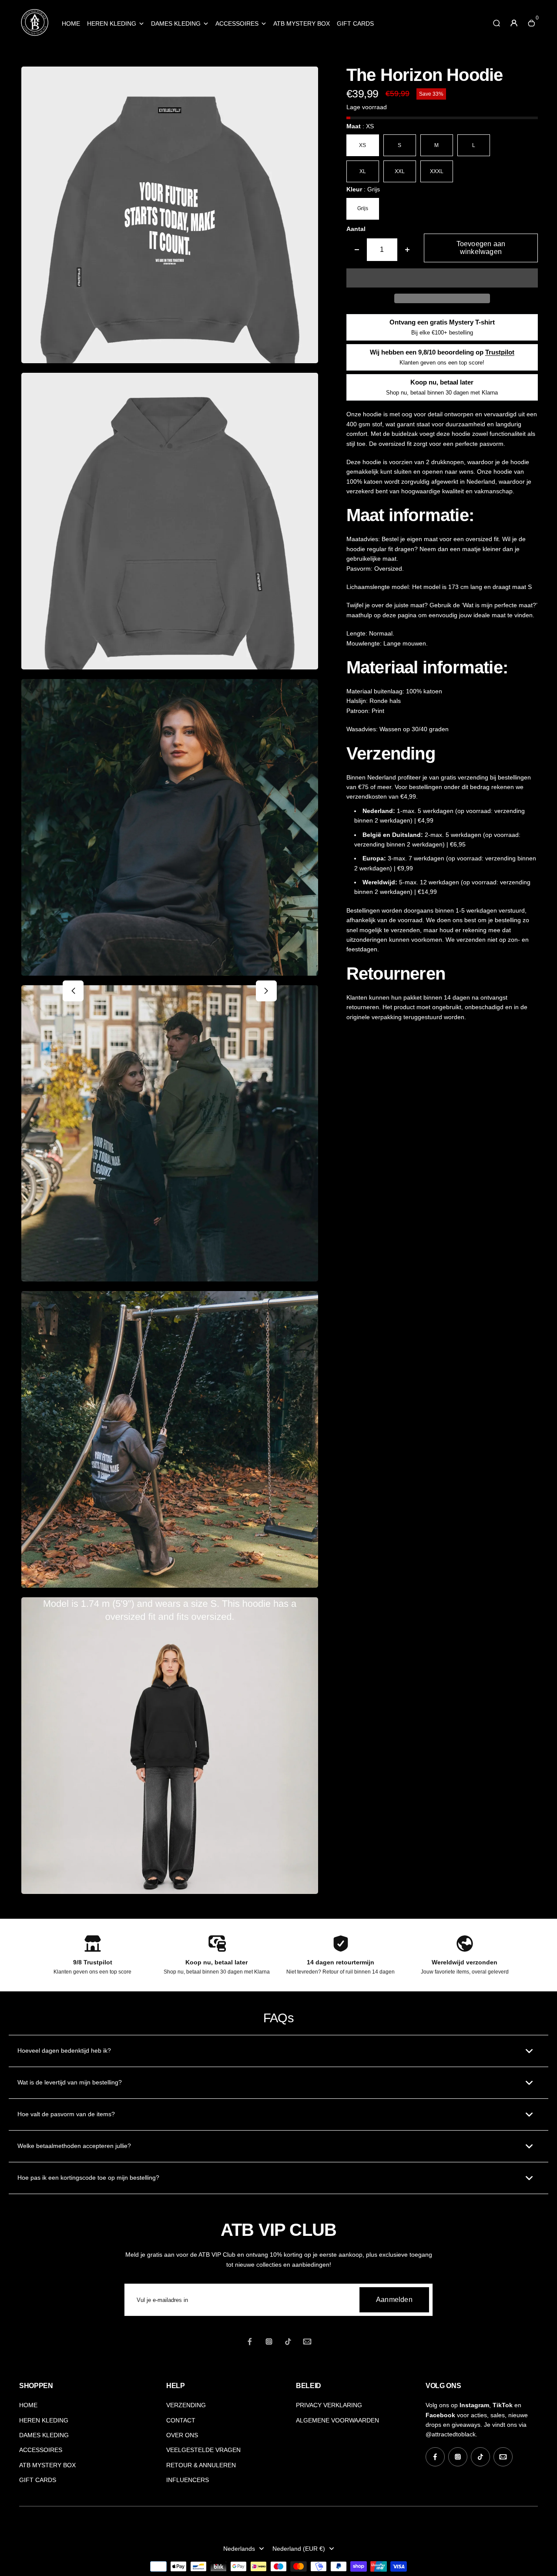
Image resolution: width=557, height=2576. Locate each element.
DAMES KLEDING (176, 23)
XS (362, 145)
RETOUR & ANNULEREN (201, 2465)
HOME (71, 23)
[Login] (514, 23)
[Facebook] (250, 2342)
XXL (400, 171)
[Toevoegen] (407, 250)
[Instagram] (269, 2342)
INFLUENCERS (188, 2480)
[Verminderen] (357, 250)
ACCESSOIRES (237, 23)
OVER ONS (182, 2435)
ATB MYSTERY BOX (302, 23)
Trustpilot (500, 352)
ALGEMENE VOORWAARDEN (337, 2420)
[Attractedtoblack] (34, 35)
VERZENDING (186, 2405)
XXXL (437, 171)
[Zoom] (305, 80)
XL (363, 171)
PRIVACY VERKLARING (329, 2405)
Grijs (363, 208)
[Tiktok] (288, 2342)
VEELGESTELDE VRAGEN (203, 2450)
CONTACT (181, 2420)
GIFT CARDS (355, 23)
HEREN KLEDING (112, 23)
